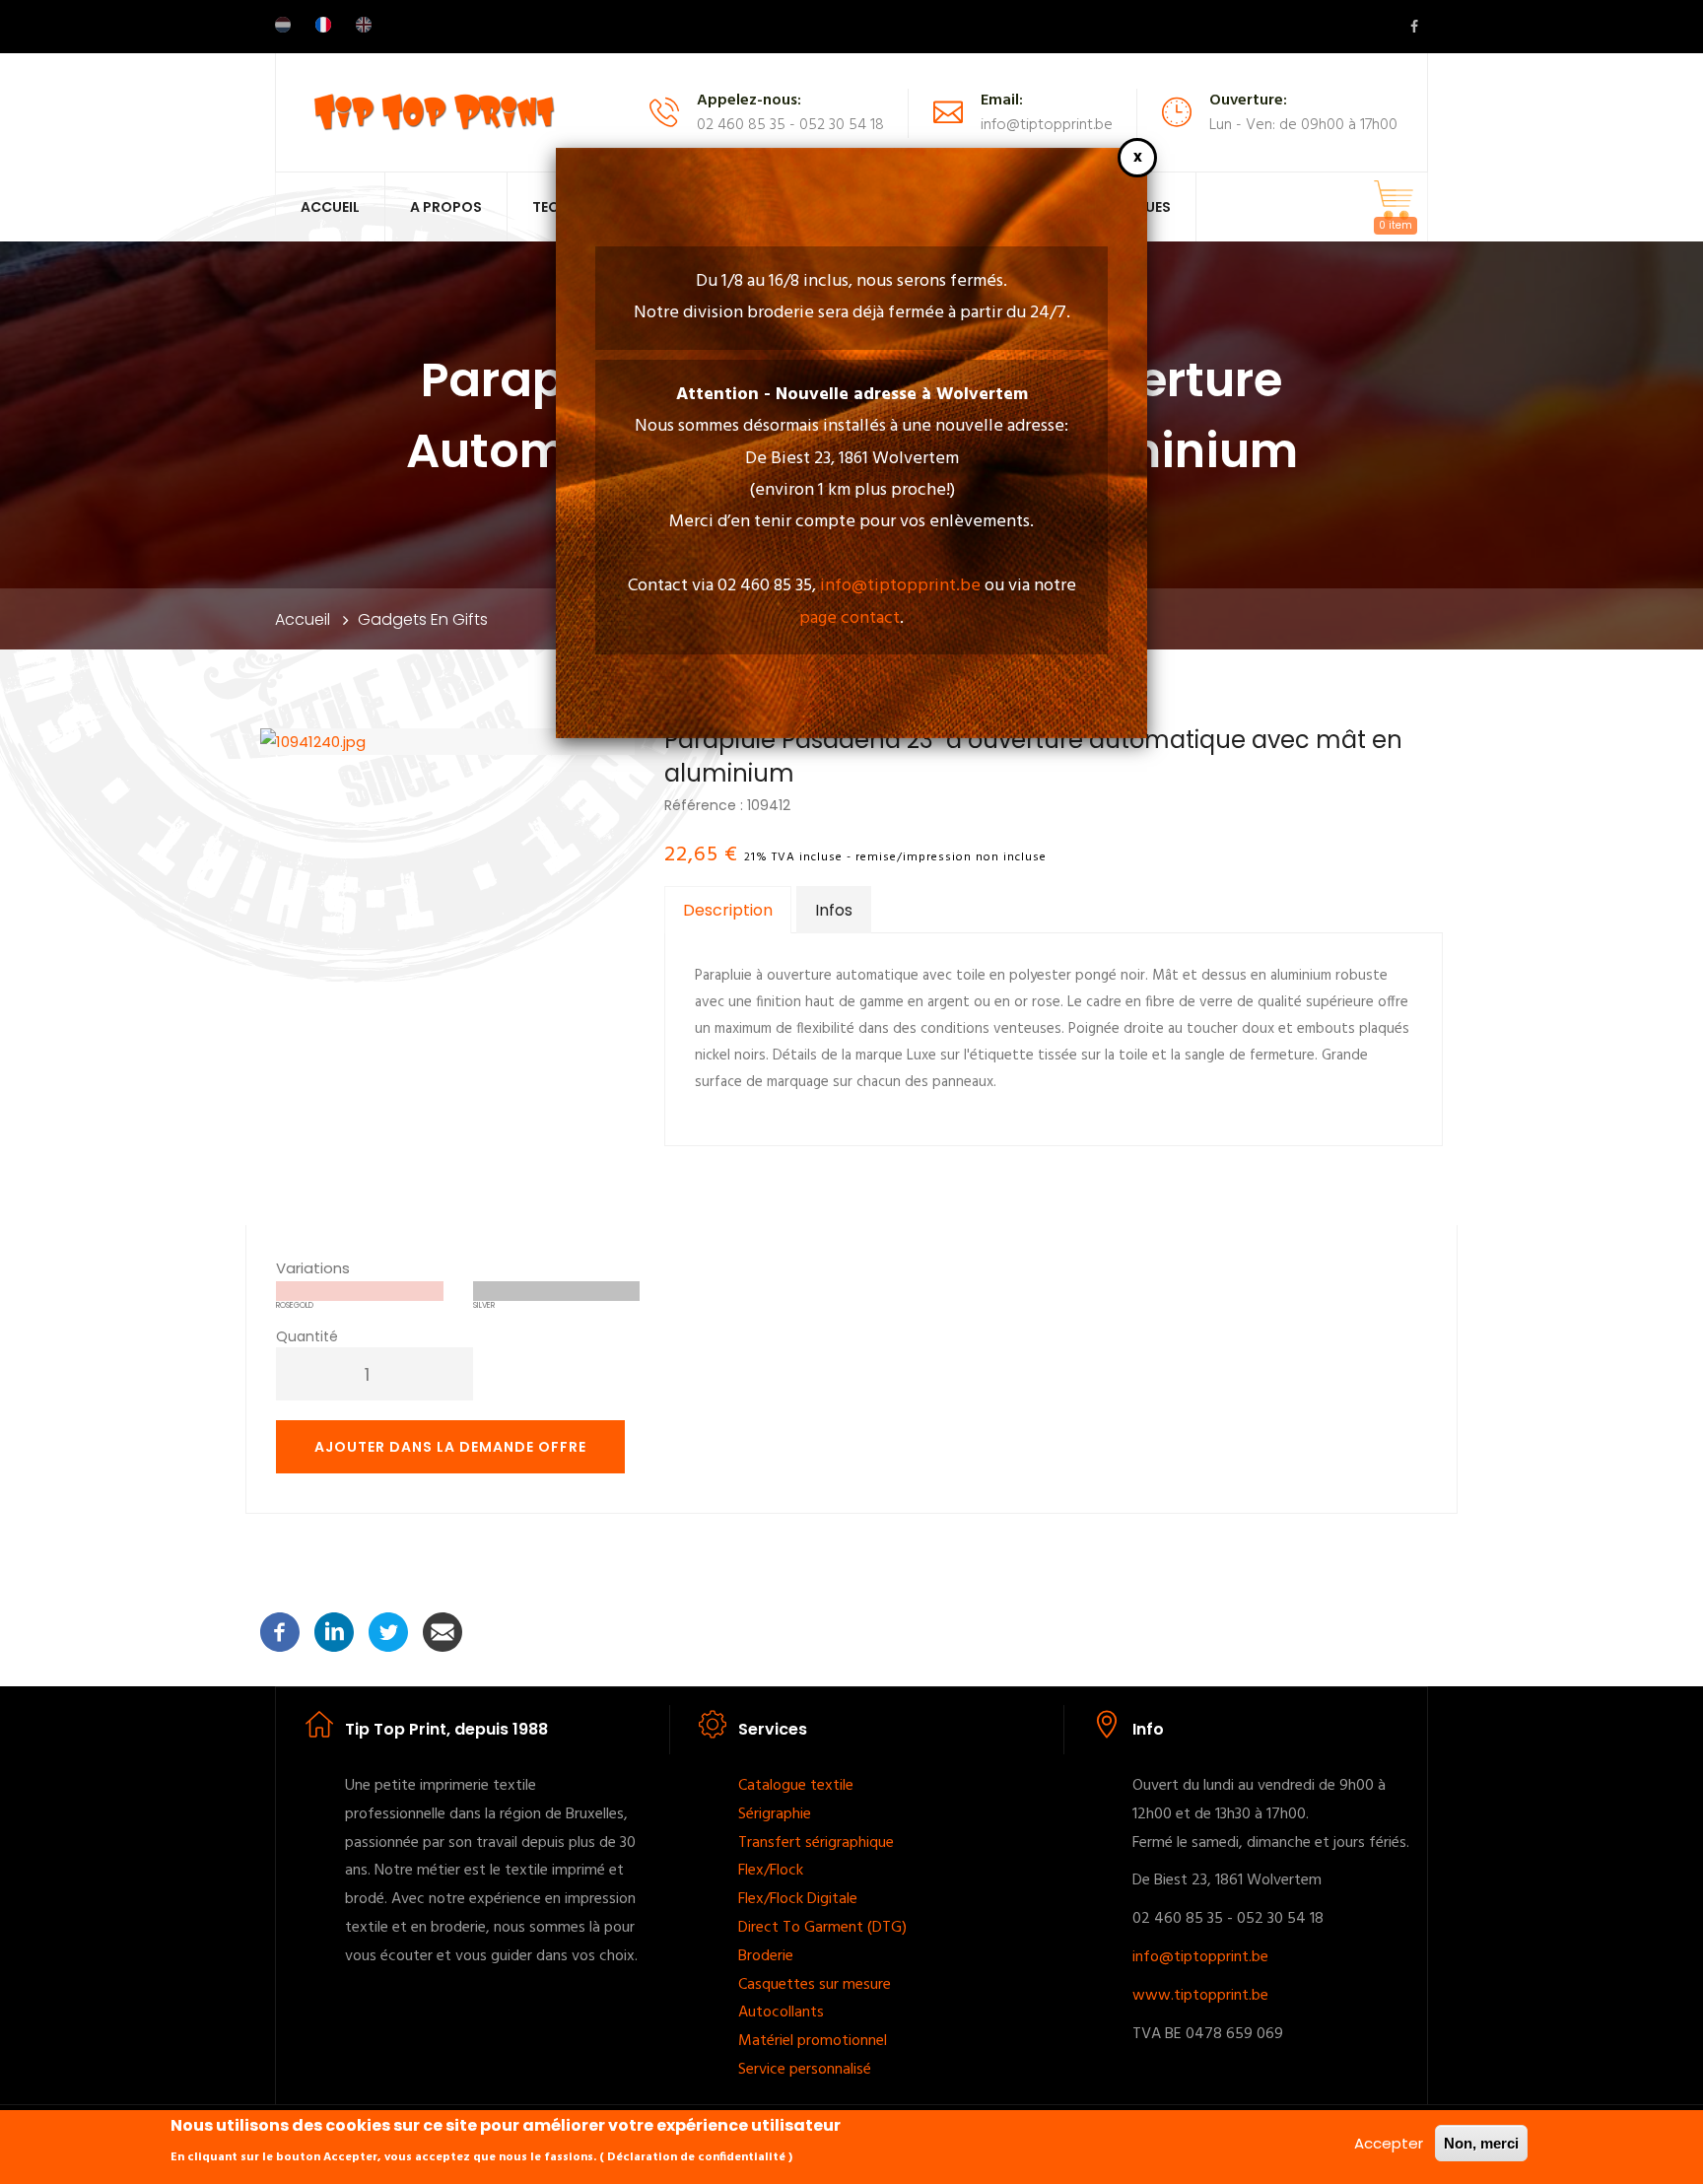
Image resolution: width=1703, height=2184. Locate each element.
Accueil (330, 207)
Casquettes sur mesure (817, 1985)
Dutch (283, 25)
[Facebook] (280, 1631)
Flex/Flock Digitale (798, 1899)
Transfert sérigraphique (818, 1843)
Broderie (766, 1956)
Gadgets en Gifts (423, 619)
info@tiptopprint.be (900, 586)
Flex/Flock (773, 1871)
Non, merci (1481, 2143)
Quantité (307, 1336)
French (323, 25)
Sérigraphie (775, 1814)
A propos (446, 207)
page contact (850, 618)
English (364, 25)
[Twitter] (388, 1631)
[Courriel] (443, 1631)
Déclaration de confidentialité (696, 2157)
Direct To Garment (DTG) (822, 1928)
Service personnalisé (805, 2070)
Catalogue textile (798, 1786)
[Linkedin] (334, 1631)
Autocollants (781, 2013)
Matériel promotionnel (815, 2041)
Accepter (1389, 2143)
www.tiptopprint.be (1200, 1996)
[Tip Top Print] (434, 111)
